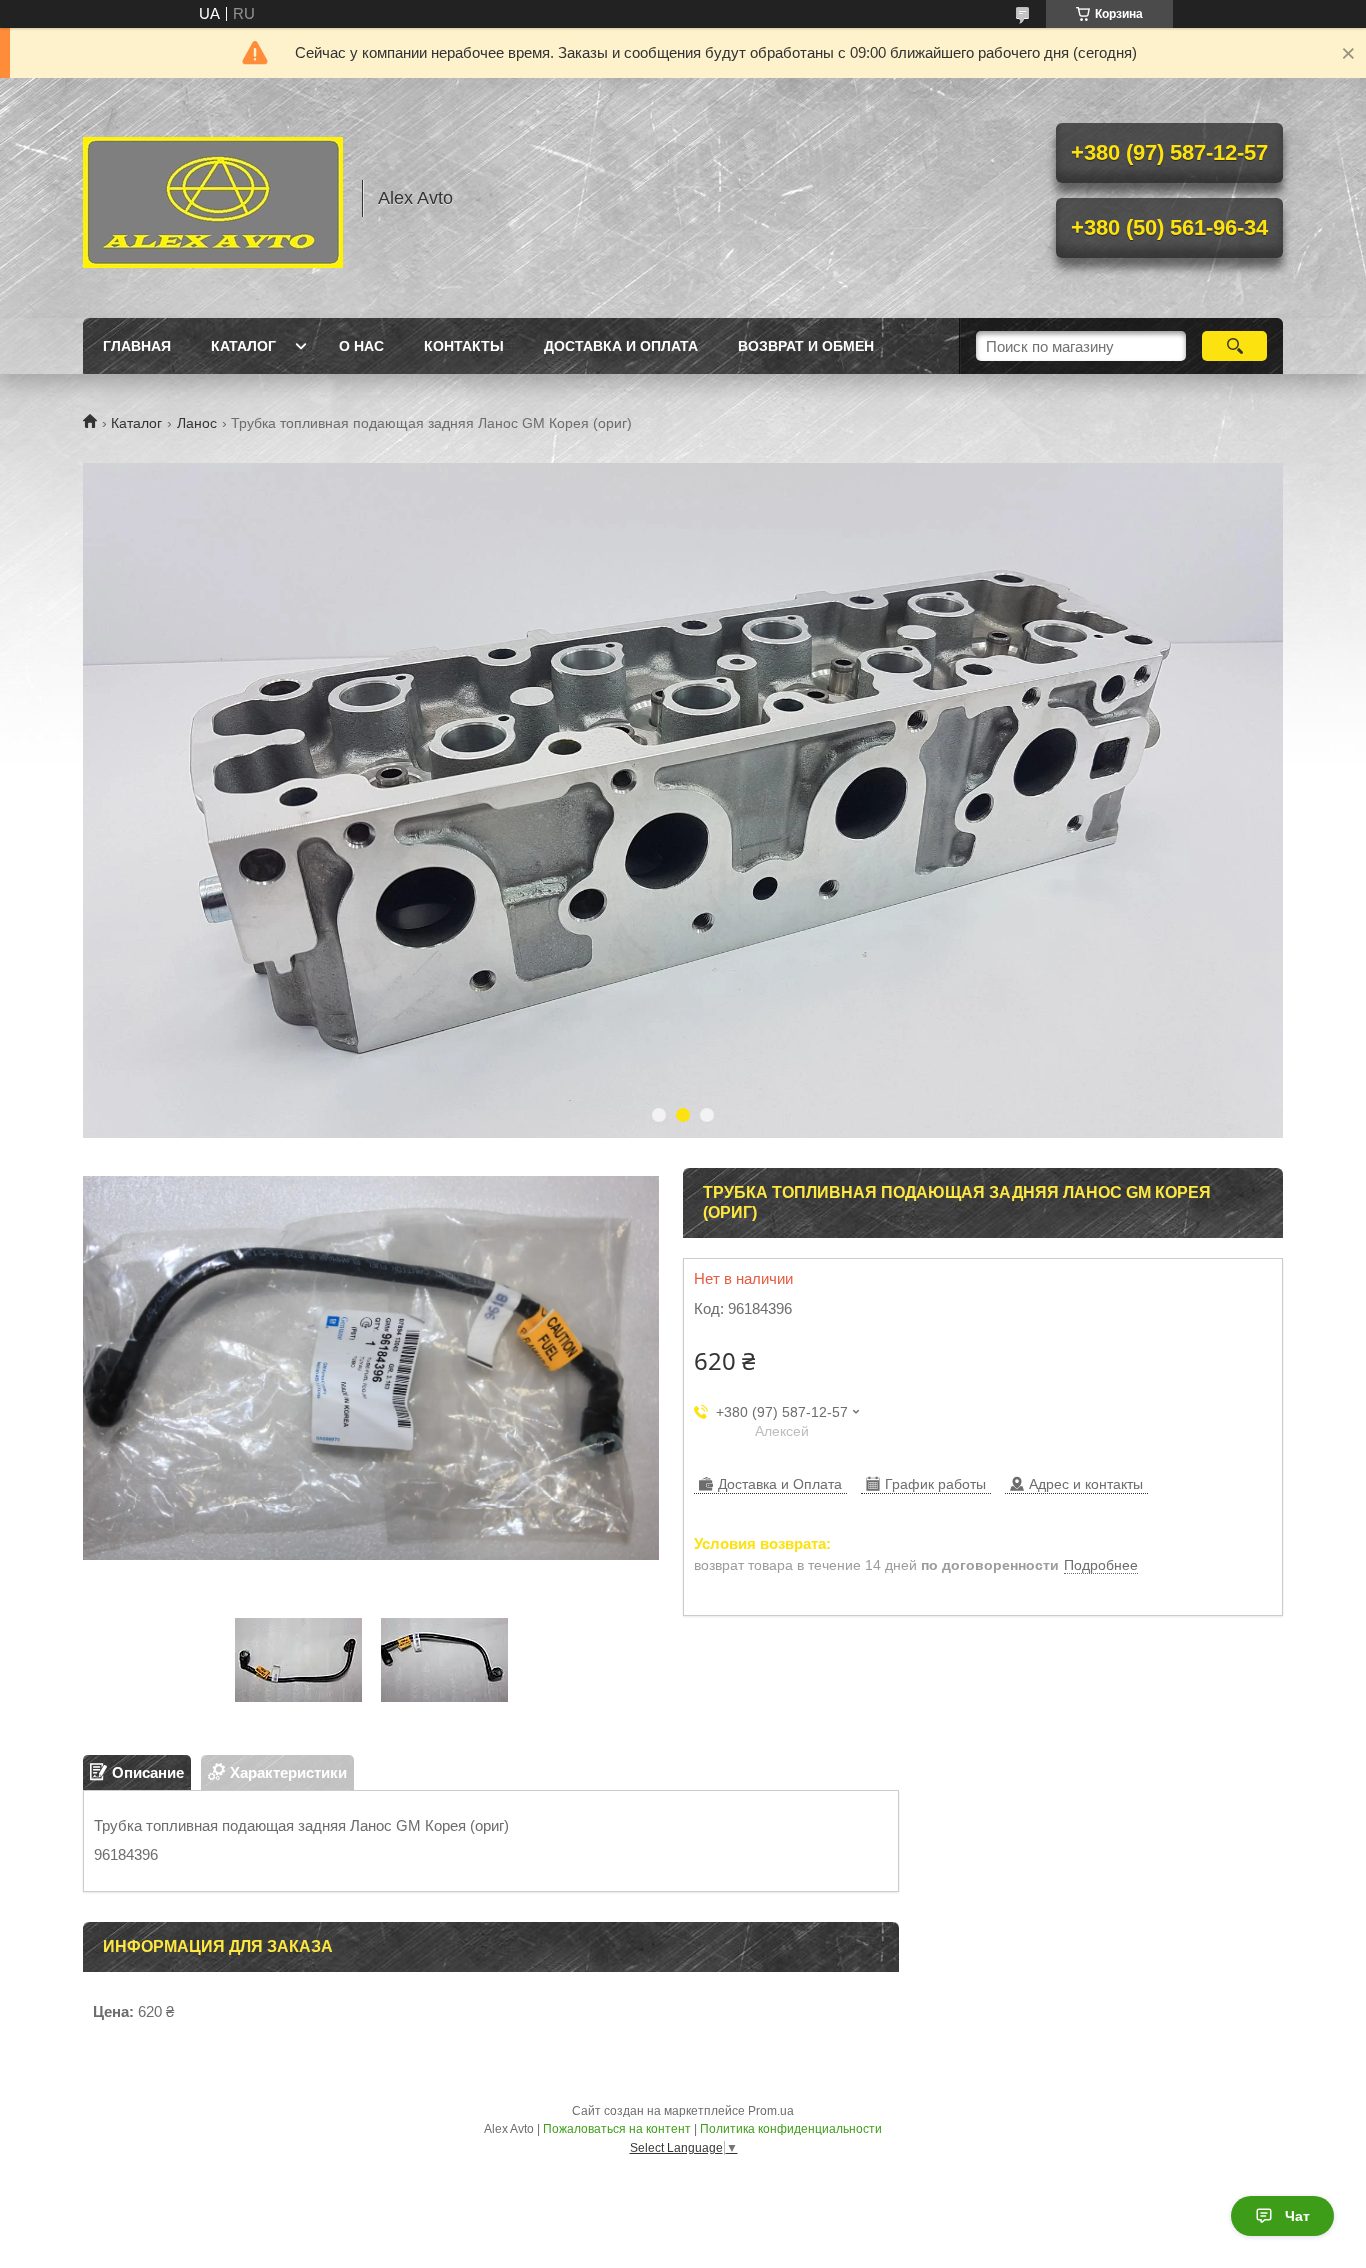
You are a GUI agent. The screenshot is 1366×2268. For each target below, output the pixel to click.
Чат (1297, 2216)
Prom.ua (771, 2111)
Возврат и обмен (806, 346)
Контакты (464, 346)
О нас (361, 346)
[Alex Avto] (213, 198)
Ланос (197, 423)
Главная (137, 346)
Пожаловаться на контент (617, 2129)
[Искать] (1234, 346)
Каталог (243, 346)
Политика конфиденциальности (791, 2129)
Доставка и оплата (621, 346)
